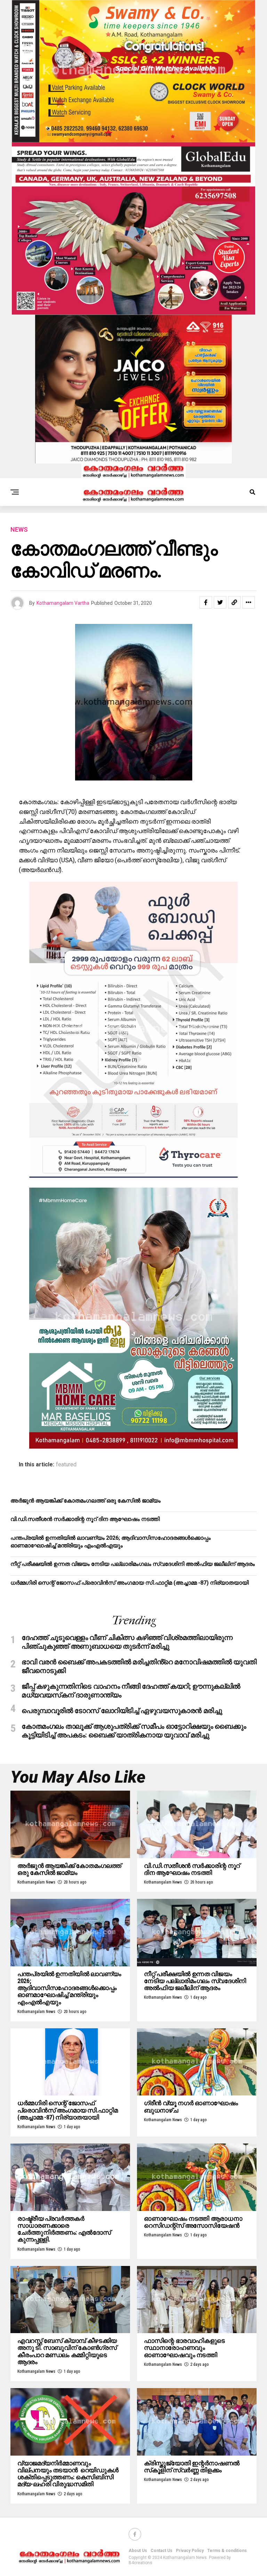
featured (66, 1465)
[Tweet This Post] (220, 602)
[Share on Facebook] (206, 602)
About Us (138, 2551)
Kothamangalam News (36, 1882)
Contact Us (161, 2551)
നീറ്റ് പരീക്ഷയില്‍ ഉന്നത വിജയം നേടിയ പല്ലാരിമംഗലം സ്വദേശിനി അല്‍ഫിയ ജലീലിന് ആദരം (133, 1564)
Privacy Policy (190, 2551)
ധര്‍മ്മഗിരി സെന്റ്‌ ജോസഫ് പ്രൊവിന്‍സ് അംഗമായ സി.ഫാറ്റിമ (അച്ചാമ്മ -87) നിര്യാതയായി (130, 1583)
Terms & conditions (227, 2551)
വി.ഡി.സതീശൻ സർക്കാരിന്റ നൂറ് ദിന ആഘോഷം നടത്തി (85, 1519)
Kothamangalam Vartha (63, 603)
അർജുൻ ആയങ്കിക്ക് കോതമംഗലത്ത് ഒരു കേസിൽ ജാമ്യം (86, 1501)
